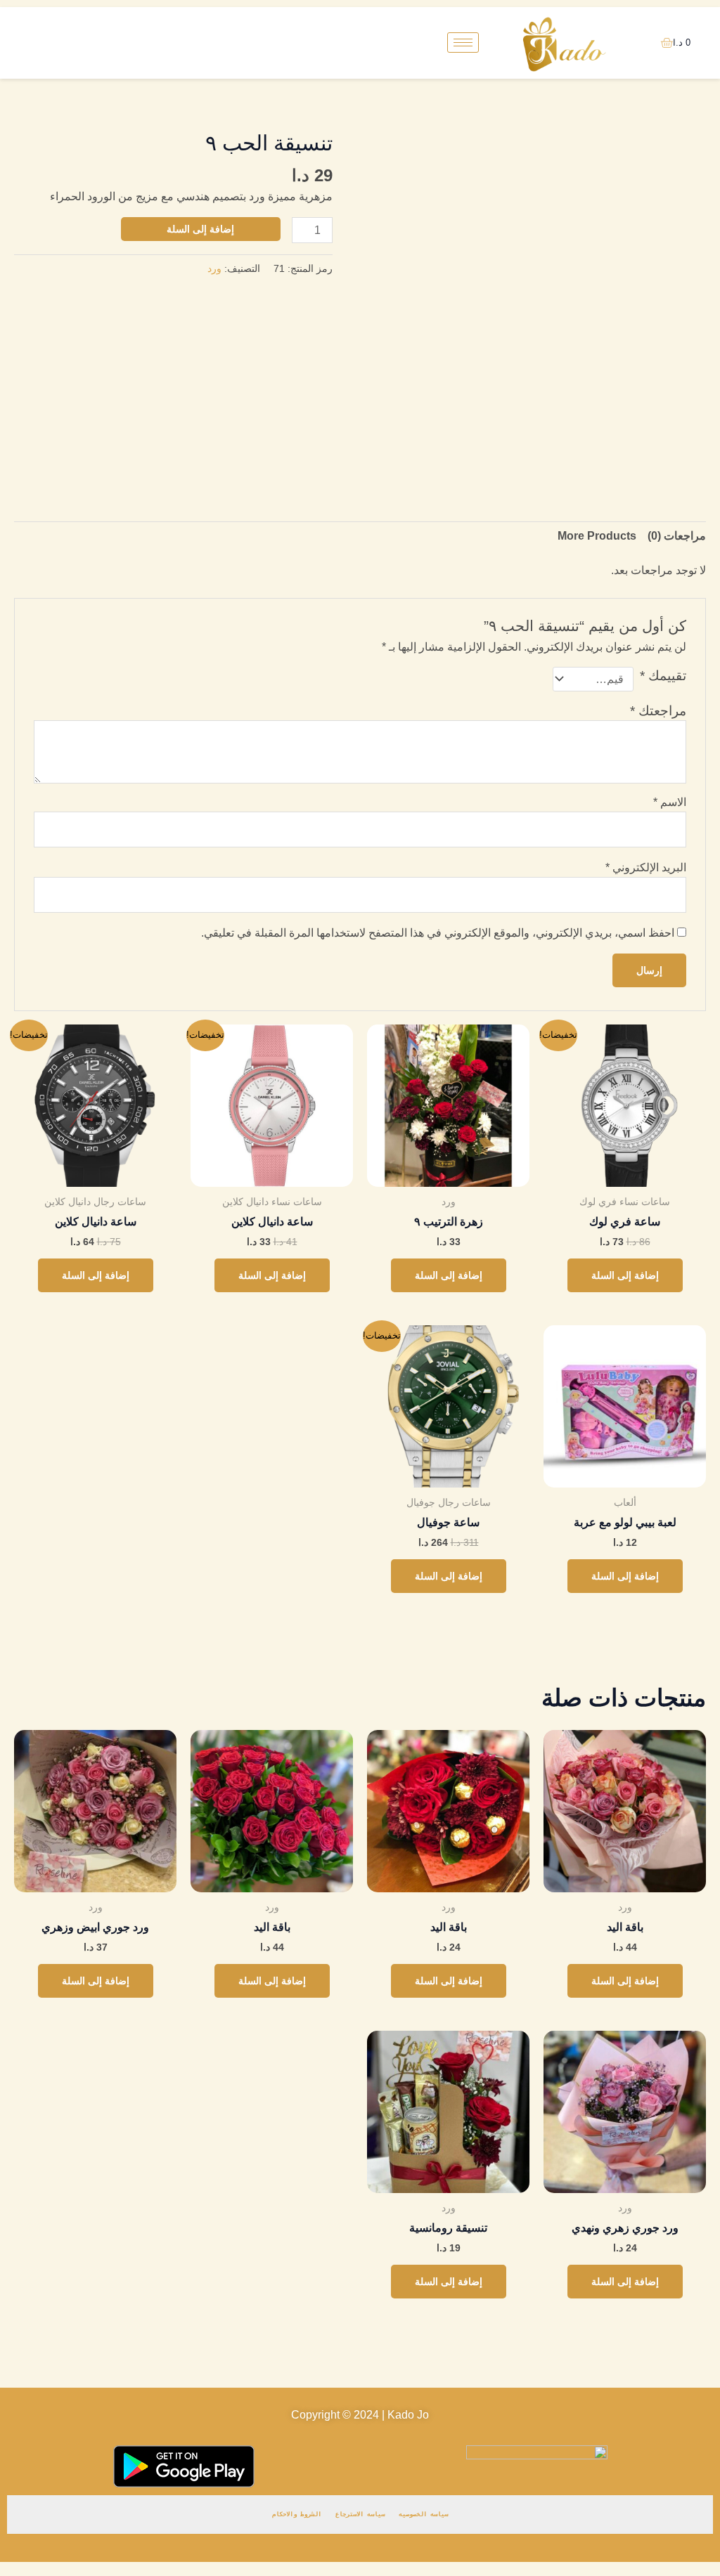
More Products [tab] (597, 536)
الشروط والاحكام (297, 2514)
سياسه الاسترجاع (360, 2514)
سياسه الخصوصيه (423, 2514)
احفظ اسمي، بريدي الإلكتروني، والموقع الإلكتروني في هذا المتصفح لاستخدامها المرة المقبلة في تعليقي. (438, 933)
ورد (214, 268)
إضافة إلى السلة (200, 229)
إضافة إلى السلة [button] (625, 1275)
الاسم (670, 802)
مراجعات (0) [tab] (677, 536)
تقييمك (663, 676)
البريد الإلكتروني (646, 867)
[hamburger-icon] (463, 43)
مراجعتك (658, 711)
